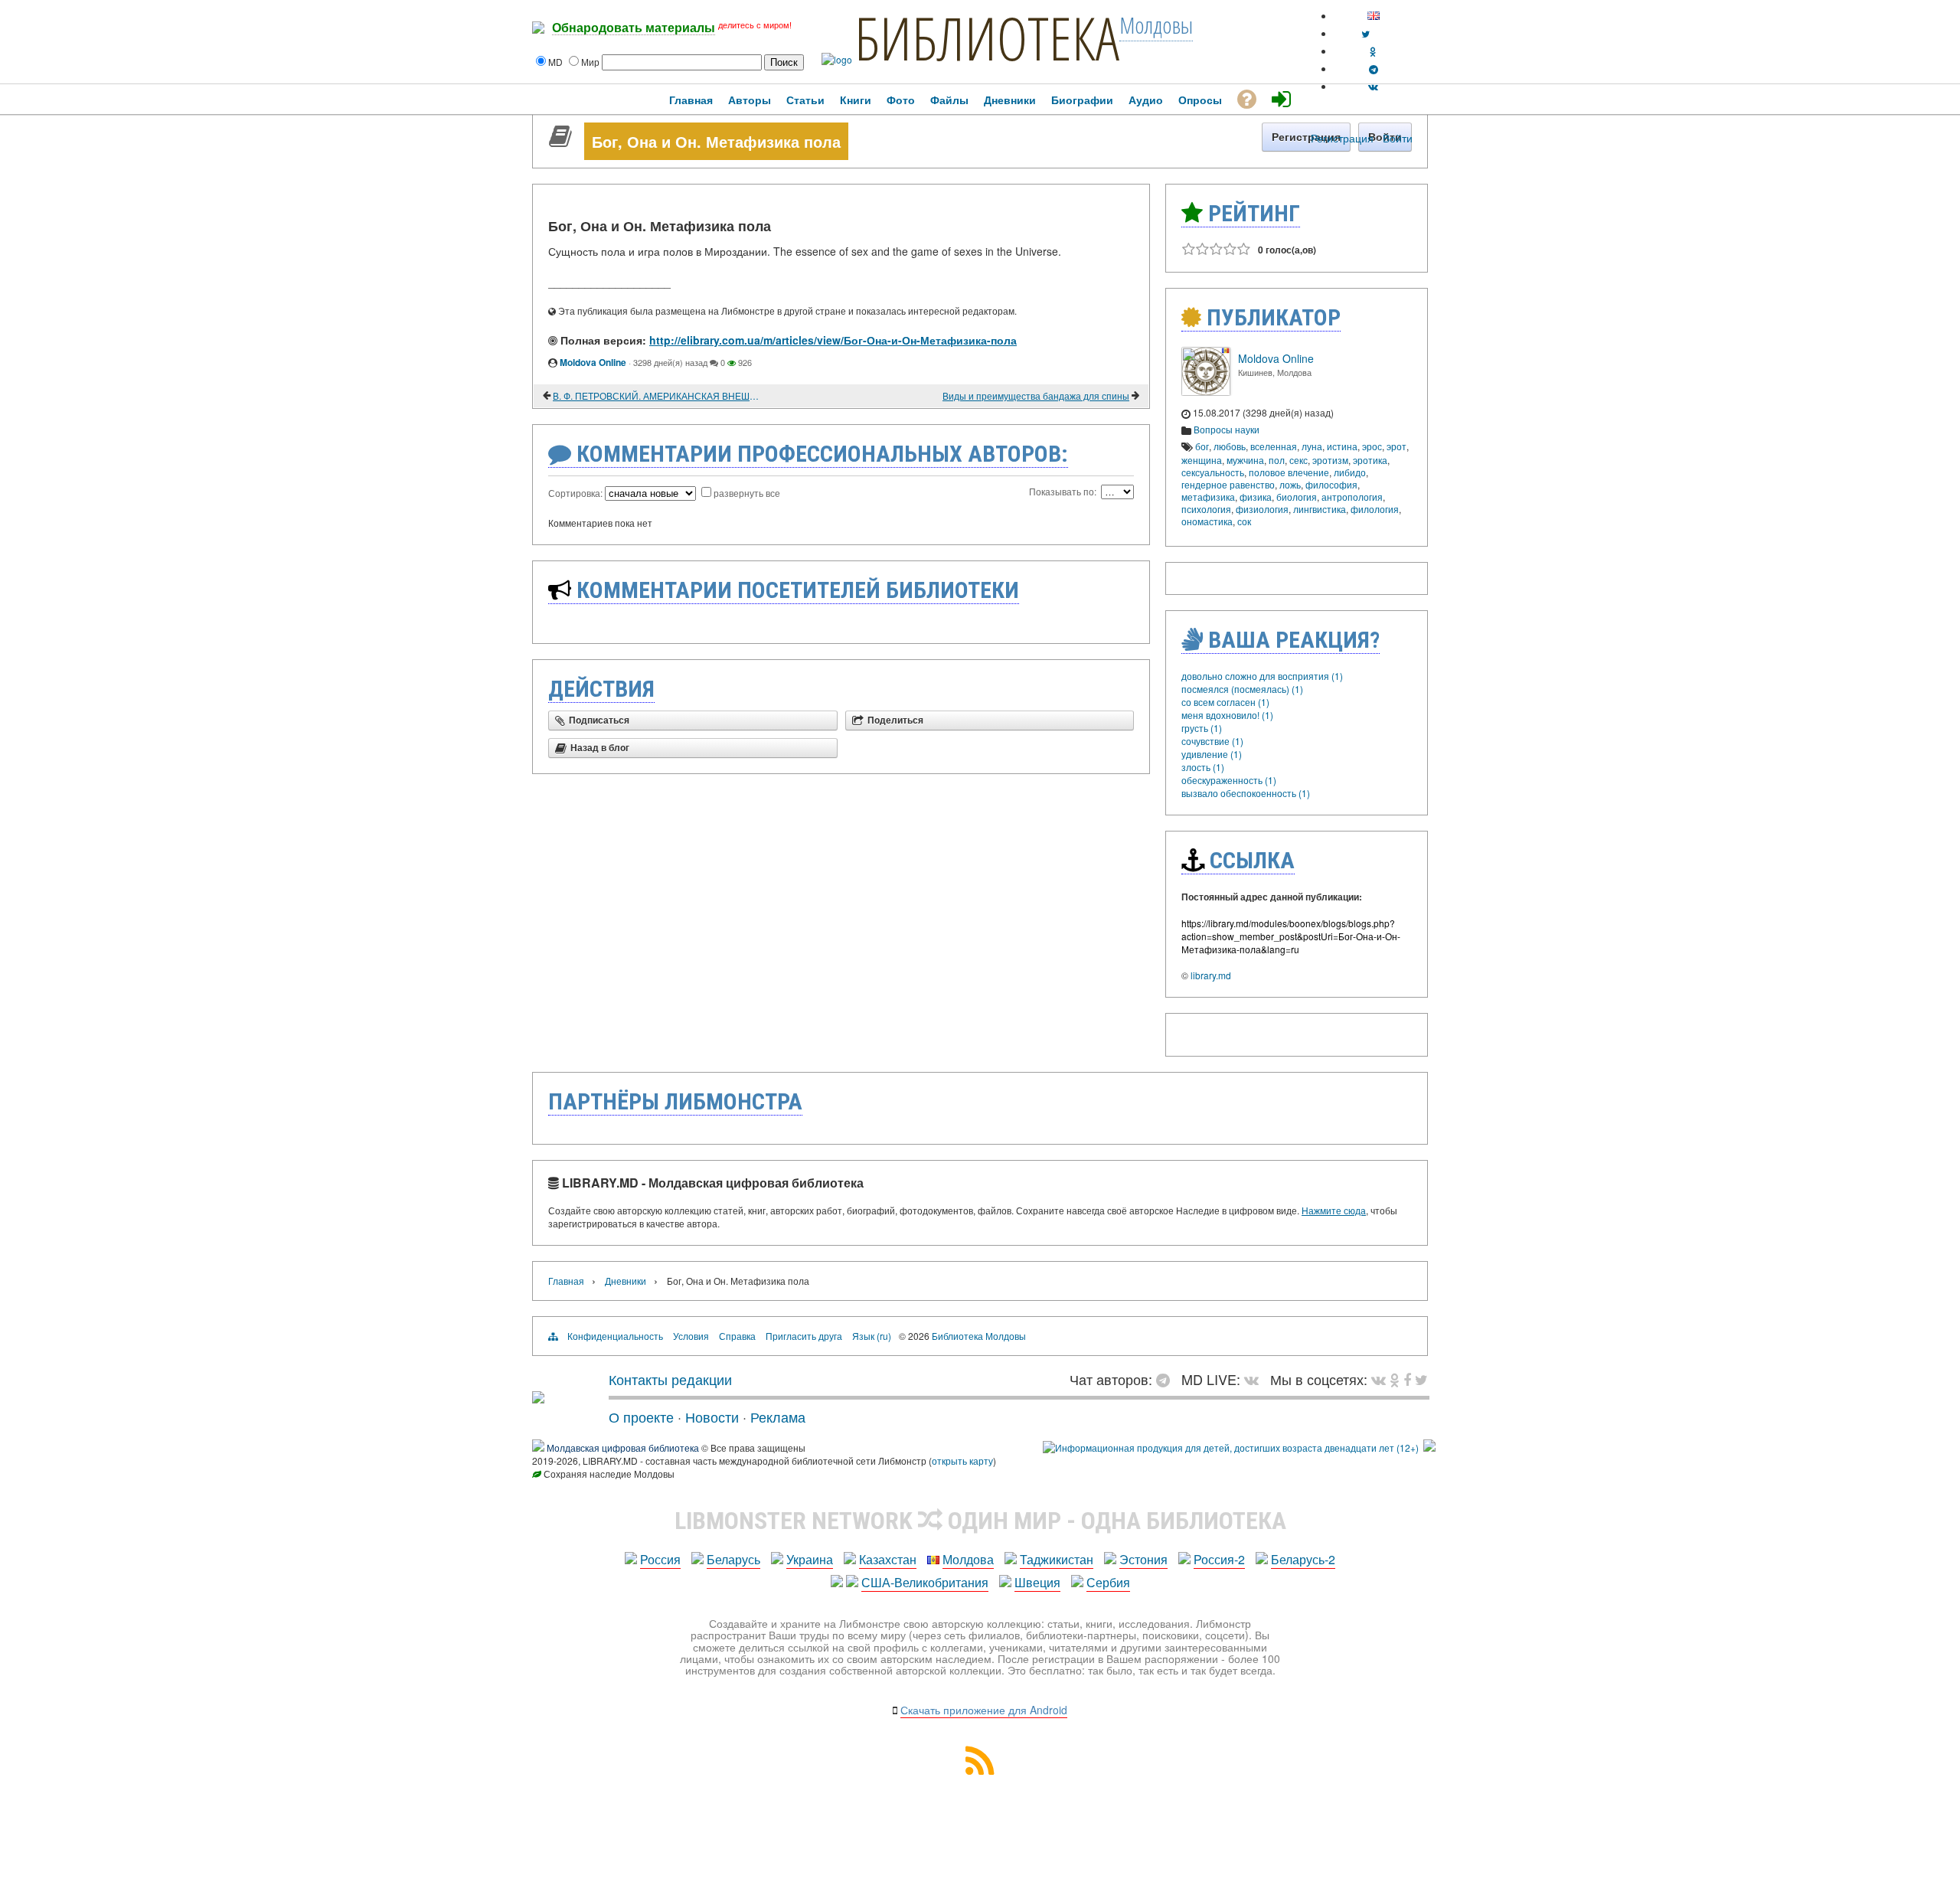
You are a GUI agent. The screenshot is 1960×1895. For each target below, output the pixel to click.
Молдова (968, 1559)
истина (1342, 446)
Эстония (1143, 1559)
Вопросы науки (1227, 429)
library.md (1211, 975)
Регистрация (1342, 138)
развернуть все (747, 493)
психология (1206, 509)
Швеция (1037, 1582)
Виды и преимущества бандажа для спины (1036, 395)
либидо (1350, 472)
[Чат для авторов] (1167, 1379)
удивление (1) (1212, 754)
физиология (1262, 509)
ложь (1290, 484)
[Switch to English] (1374, 16)
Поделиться (895, 720)
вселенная (1274, 446)
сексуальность (1213, 472)
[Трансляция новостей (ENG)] (1365, 33)
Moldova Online (593, 362)
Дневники (626, 1281)
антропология (1352, 497)
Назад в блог (600, 748)
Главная (566, 1281)
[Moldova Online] (1206, 392)
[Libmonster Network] (1231, 1447)
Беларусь (733, 1559)
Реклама (778, 1416)
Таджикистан (1057, 1559)
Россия (660, 1559)
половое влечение (1289, 472)
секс (1298, 460)
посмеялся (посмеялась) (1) (1242, 689)
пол (1277, 460)
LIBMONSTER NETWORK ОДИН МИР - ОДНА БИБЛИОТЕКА (980, 1521)
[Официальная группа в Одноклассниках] (1373, 51)
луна (1312, 446)
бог (1202, 446)
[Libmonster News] (1421, 1379)
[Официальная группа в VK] (1373, 86)
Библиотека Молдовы (979, 1336)
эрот (1396, 446)
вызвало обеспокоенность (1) (1246, 793)
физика (1256, 497)
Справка (737, 1336)
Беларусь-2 (1303, 1559)
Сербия (1108, 1582)
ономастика (1207, 521)
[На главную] (538, 1397)
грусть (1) (1202, 728)
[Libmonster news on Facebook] (1407, 1379)
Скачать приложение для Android (984, 1710)
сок (1244, 521)
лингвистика (1320, 509)
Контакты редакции (670, 1379)
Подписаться (599, 720)
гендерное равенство (1228, 484)
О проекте (641, 1416)
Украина (810, 1559)
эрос (1372, 446)
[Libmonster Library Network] (1429, 1447)
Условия (691, 1336)
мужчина (1245, 460)
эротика (1370, 460)
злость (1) (1203, 767)
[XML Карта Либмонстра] (980, 1770)
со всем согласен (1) (1225, 702)
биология (1297, 497)
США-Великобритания (925, 1582)
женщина (1202, 460)
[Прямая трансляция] (1255, 1379)
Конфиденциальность (615, 1336)
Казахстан (888, 1559)
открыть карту (962, 1460)
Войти (1398, 138)
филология (1375, 509)
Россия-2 (1219, 1559)
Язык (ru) (872, 1336)
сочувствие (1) (1212, 741)
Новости (712, 1416)
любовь (1230, 446)
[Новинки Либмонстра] (1395, 1379)
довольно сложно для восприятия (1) (1262, 676)
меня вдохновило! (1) (1227, 715)
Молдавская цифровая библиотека (623, 1447)
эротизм (1330, 460)
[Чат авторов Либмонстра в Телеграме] (1374, 69)
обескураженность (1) (1229, 780)
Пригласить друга (804, 1336)
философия (1331, 484)
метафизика (1208, 497)
